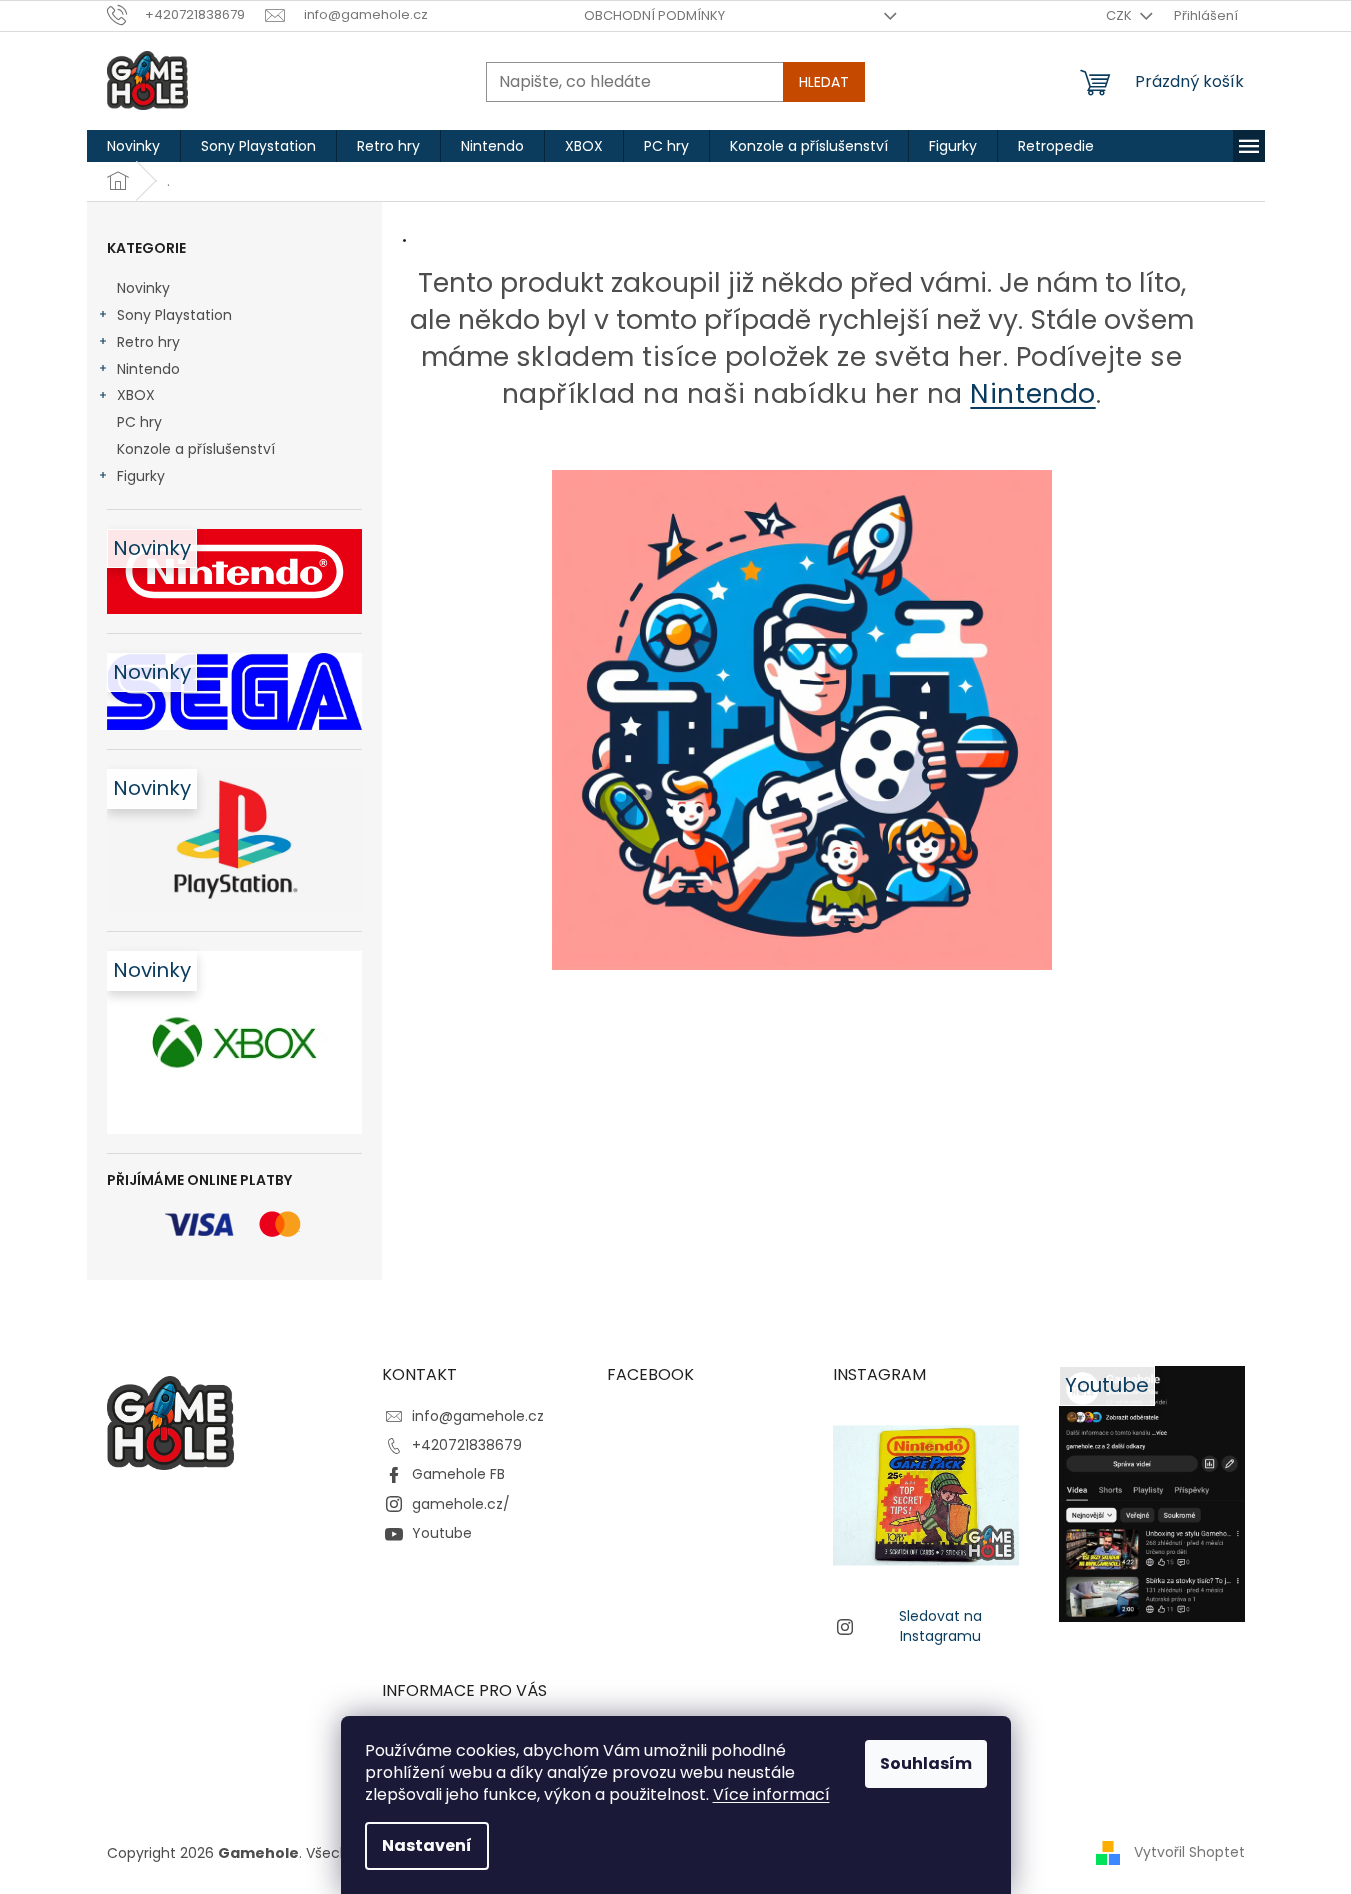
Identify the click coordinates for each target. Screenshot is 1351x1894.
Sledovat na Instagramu (940, 1625)
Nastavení (427, 1845)
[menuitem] (133, 146)
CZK (1120, 15)
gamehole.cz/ (461, 1504)
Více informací (771, 1794)
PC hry (139, 422)
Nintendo (148, 369)
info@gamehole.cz (478, 1416)
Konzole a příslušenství (196, 449)
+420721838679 (467, 1445)
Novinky (143, 288)
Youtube (442, 1533)
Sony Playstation (174, 315)
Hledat (824, 82)
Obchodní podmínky (654, 15)
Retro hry (148, 342)
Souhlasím (926, 1763)
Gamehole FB (458, 1474)
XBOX (136, 395)
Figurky (141, 476)
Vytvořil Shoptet (1189, 1852)
